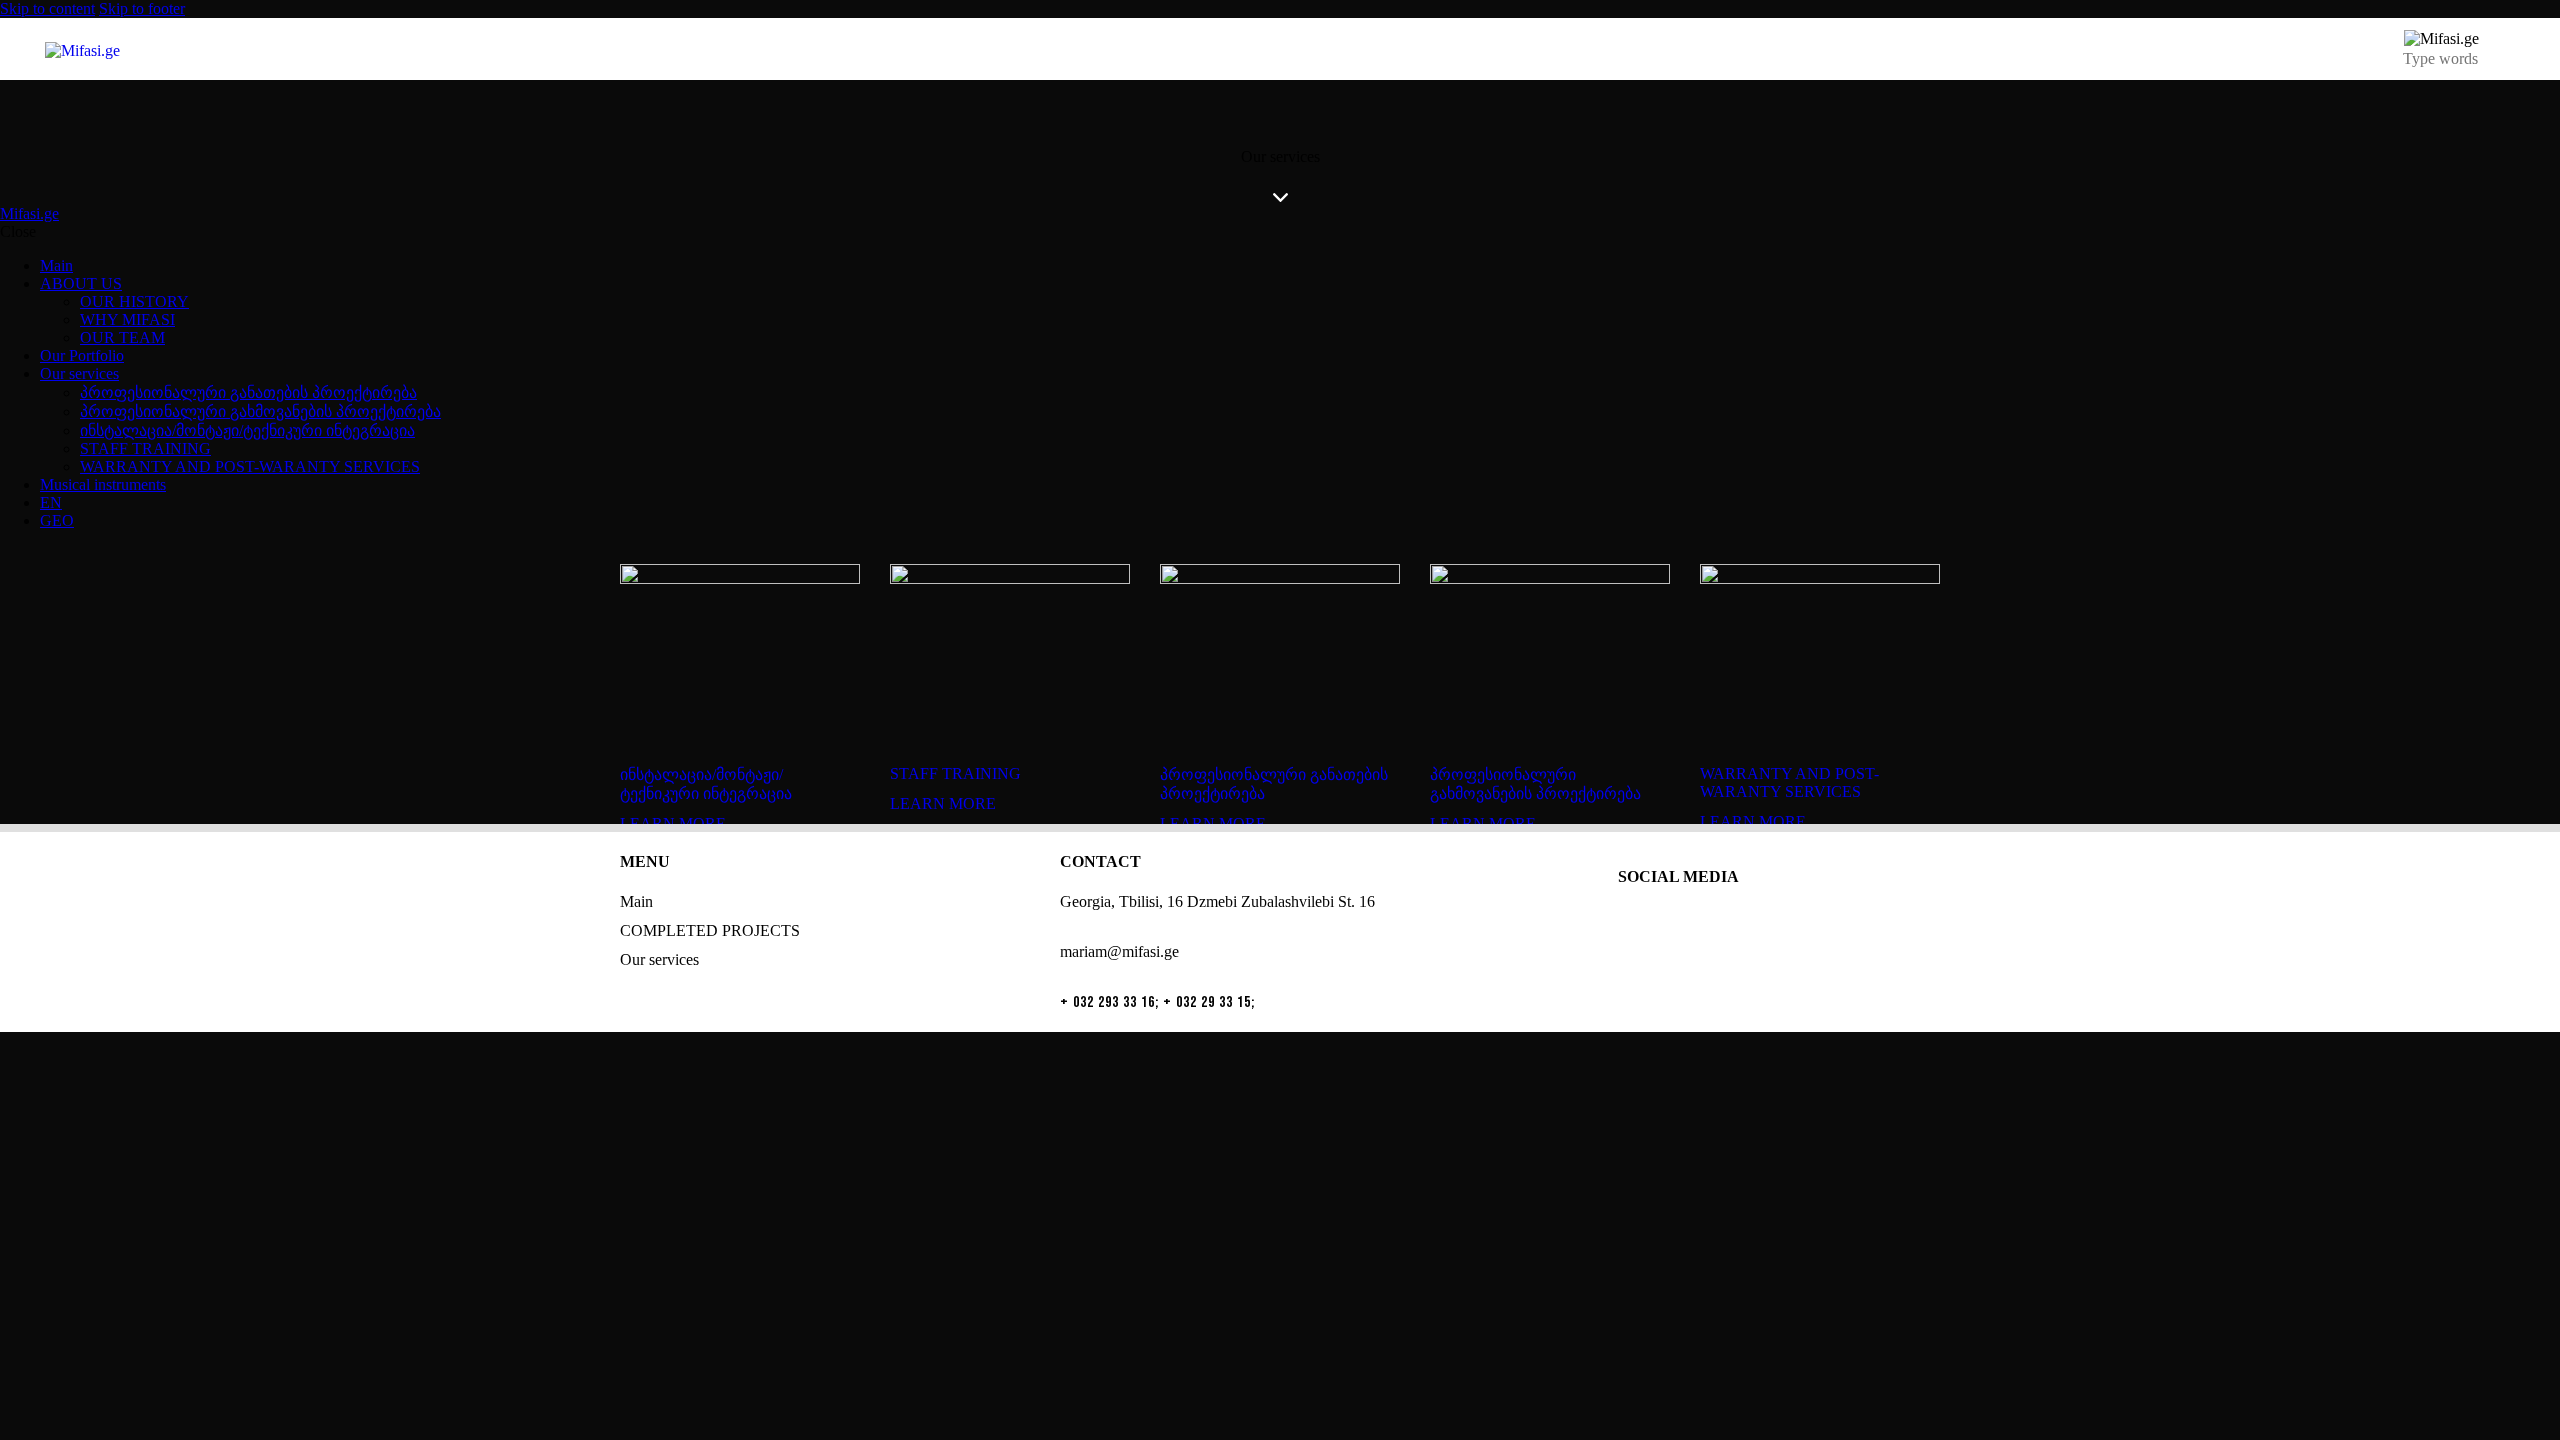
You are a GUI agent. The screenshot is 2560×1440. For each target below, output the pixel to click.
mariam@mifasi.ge (1119, 951)
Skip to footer (142, 8)
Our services (659, 959)
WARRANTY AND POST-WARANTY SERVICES (1789, 782)
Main (636, 901)
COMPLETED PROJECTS (710, 930)
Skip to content (47, 8)
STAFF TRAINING (955, 773)
